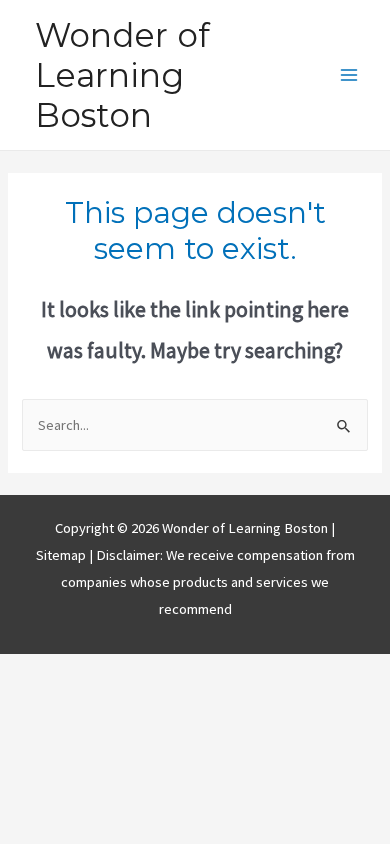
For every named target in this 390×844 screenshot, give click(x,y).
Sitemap (62, 555)
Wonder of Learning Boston (122, 75)
